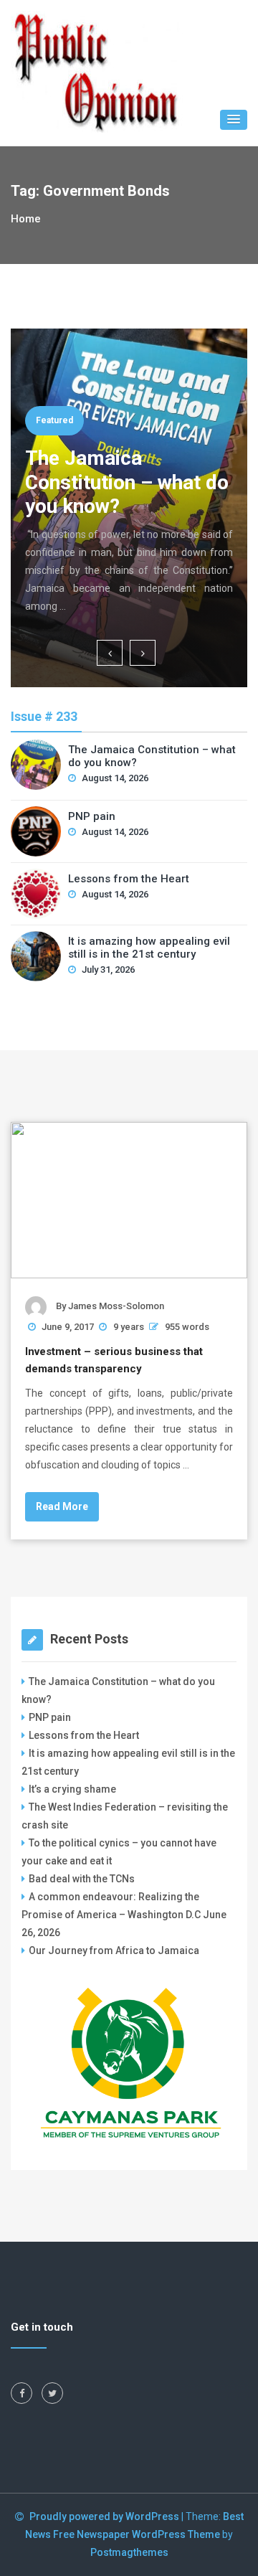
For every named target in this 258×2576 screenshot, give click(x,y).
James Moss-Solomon (116, 1306)
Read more (62, 1506)
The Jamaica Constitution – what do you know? (127, 482)
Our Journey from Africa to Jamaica (114, 1950)
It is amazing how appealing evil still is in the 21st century (149, 948)
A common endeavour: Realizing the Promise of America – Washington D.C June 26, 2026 (124, 1915)
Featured (54, 420)
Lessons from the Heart (129, 879)
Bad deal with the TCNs (82, 1879)
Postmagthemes (129, 2552)
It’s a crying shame (72, 1789)
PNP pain (92, 816)
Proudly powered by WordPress (105, 2516)
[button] (234, 120)
